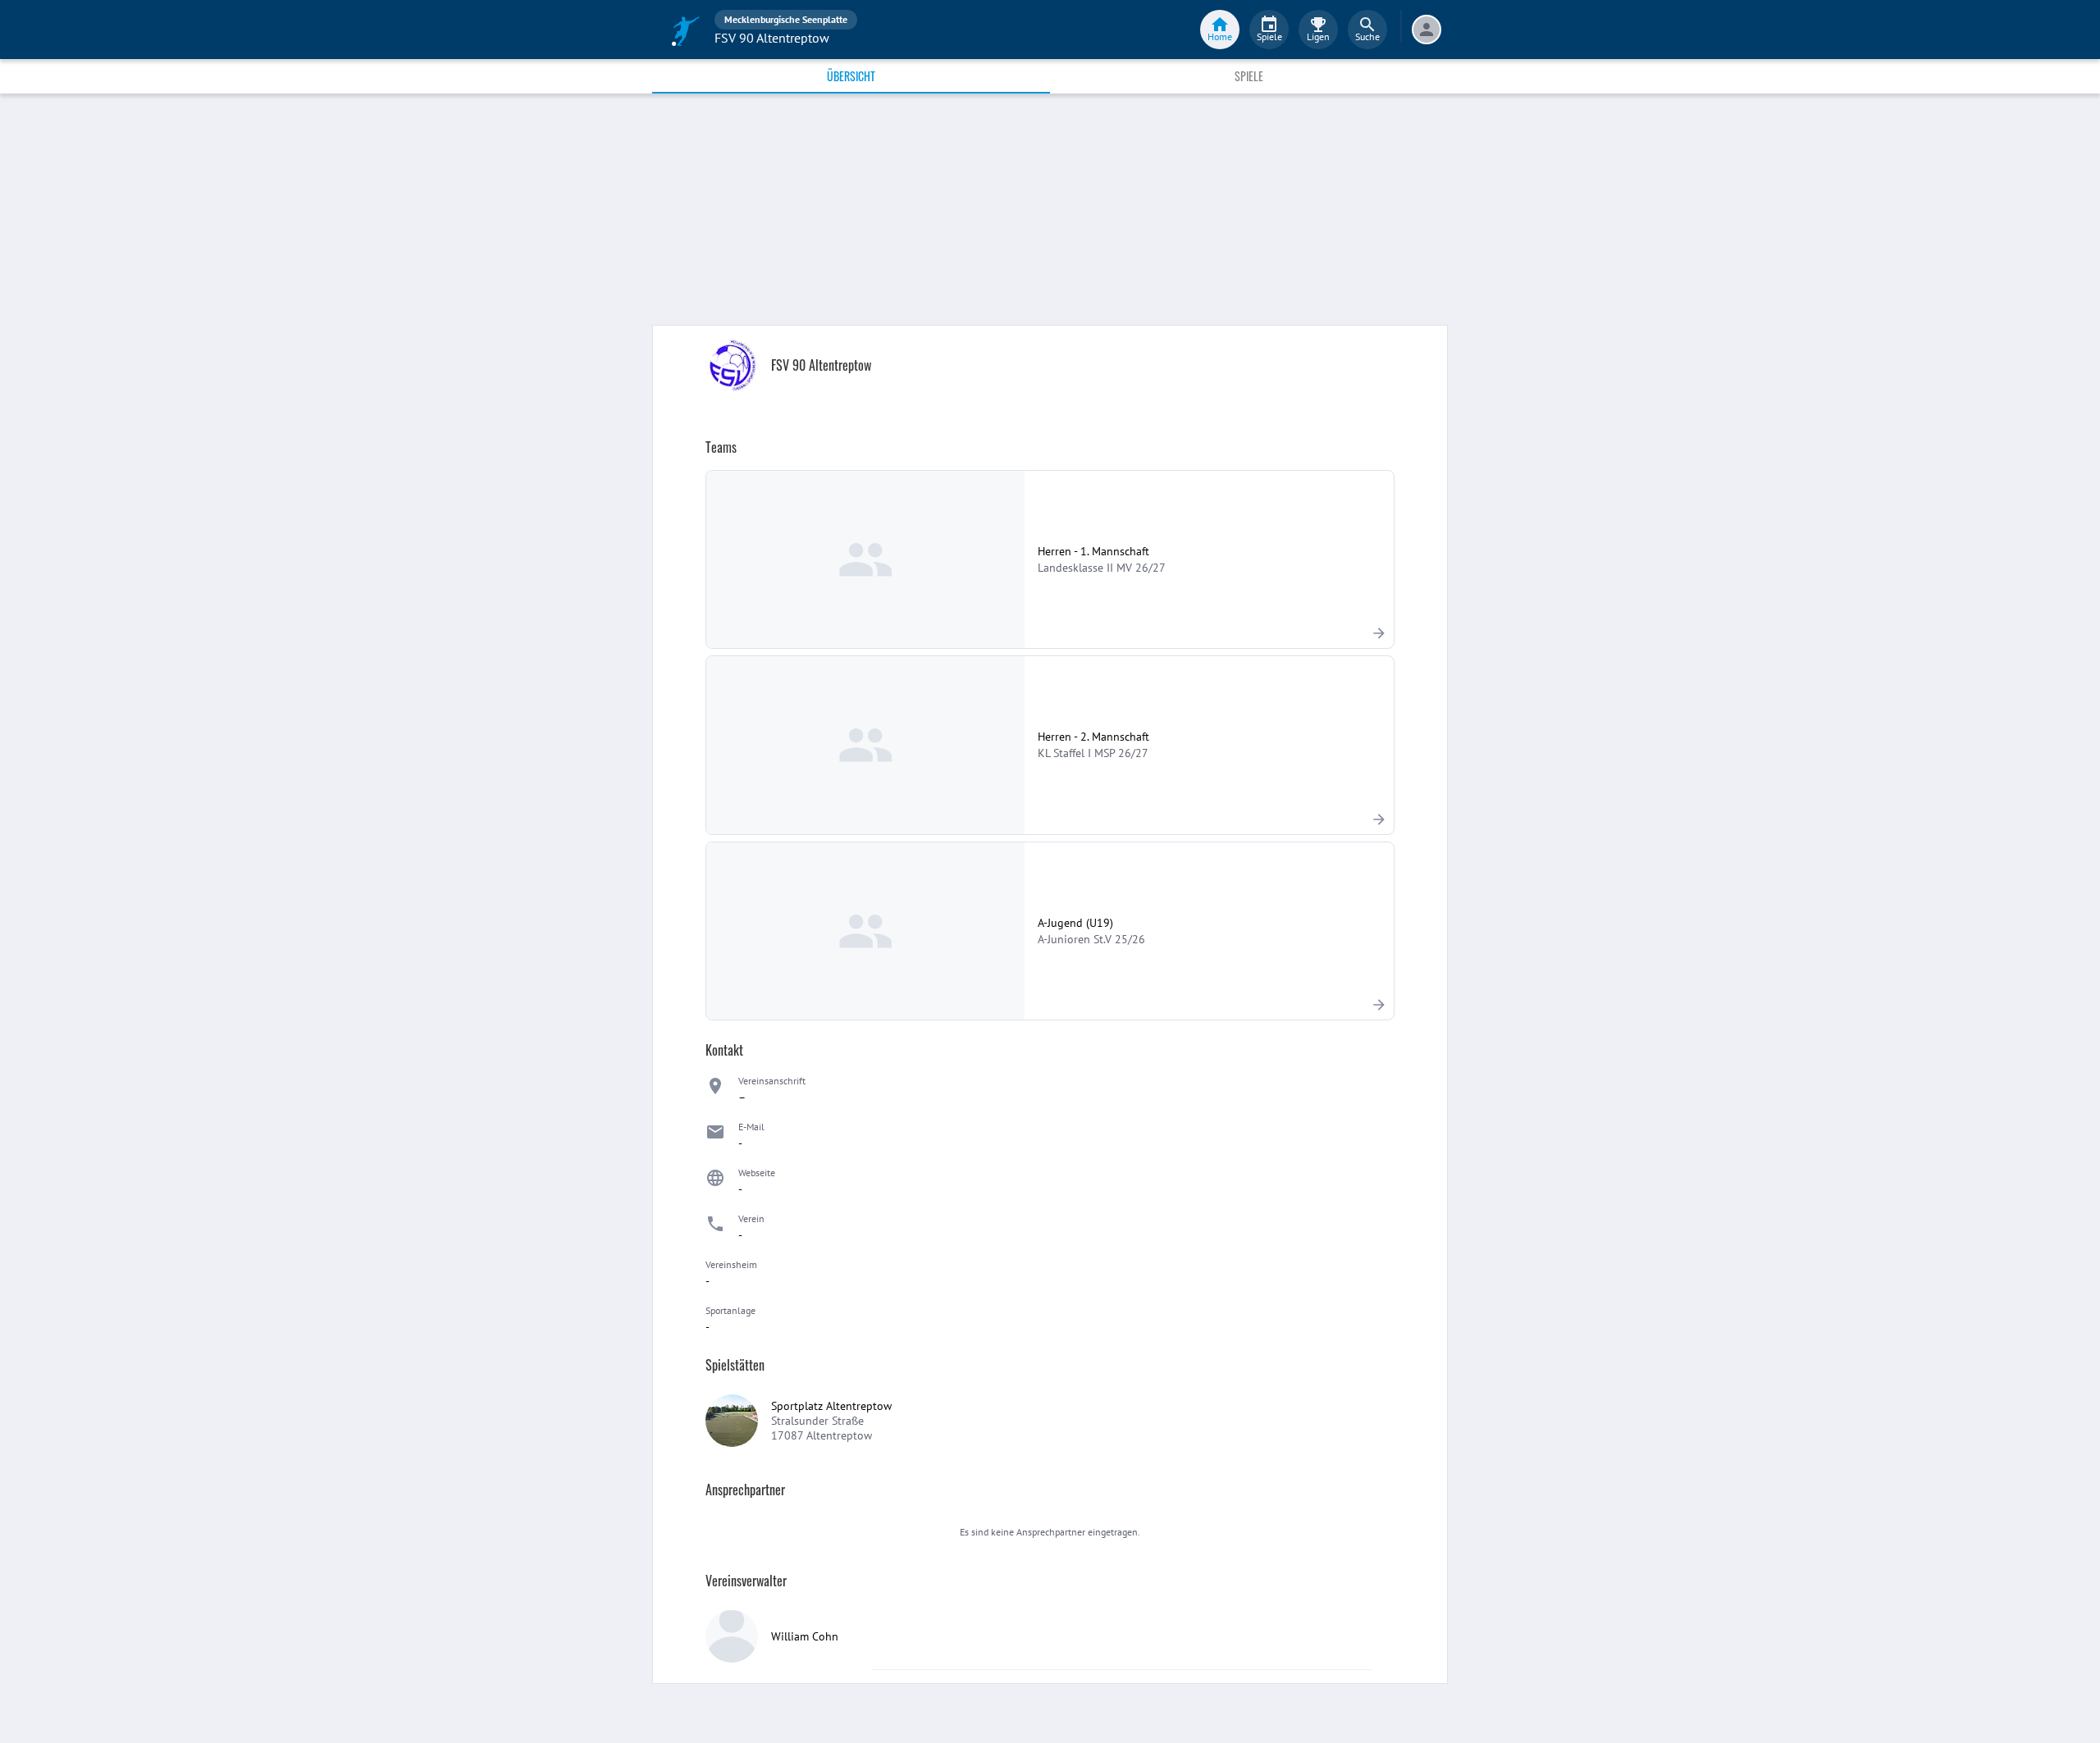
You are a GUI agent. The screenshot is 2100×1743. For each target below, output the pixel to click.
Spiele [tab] (1249, 76)
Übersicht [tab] (851, 76)
